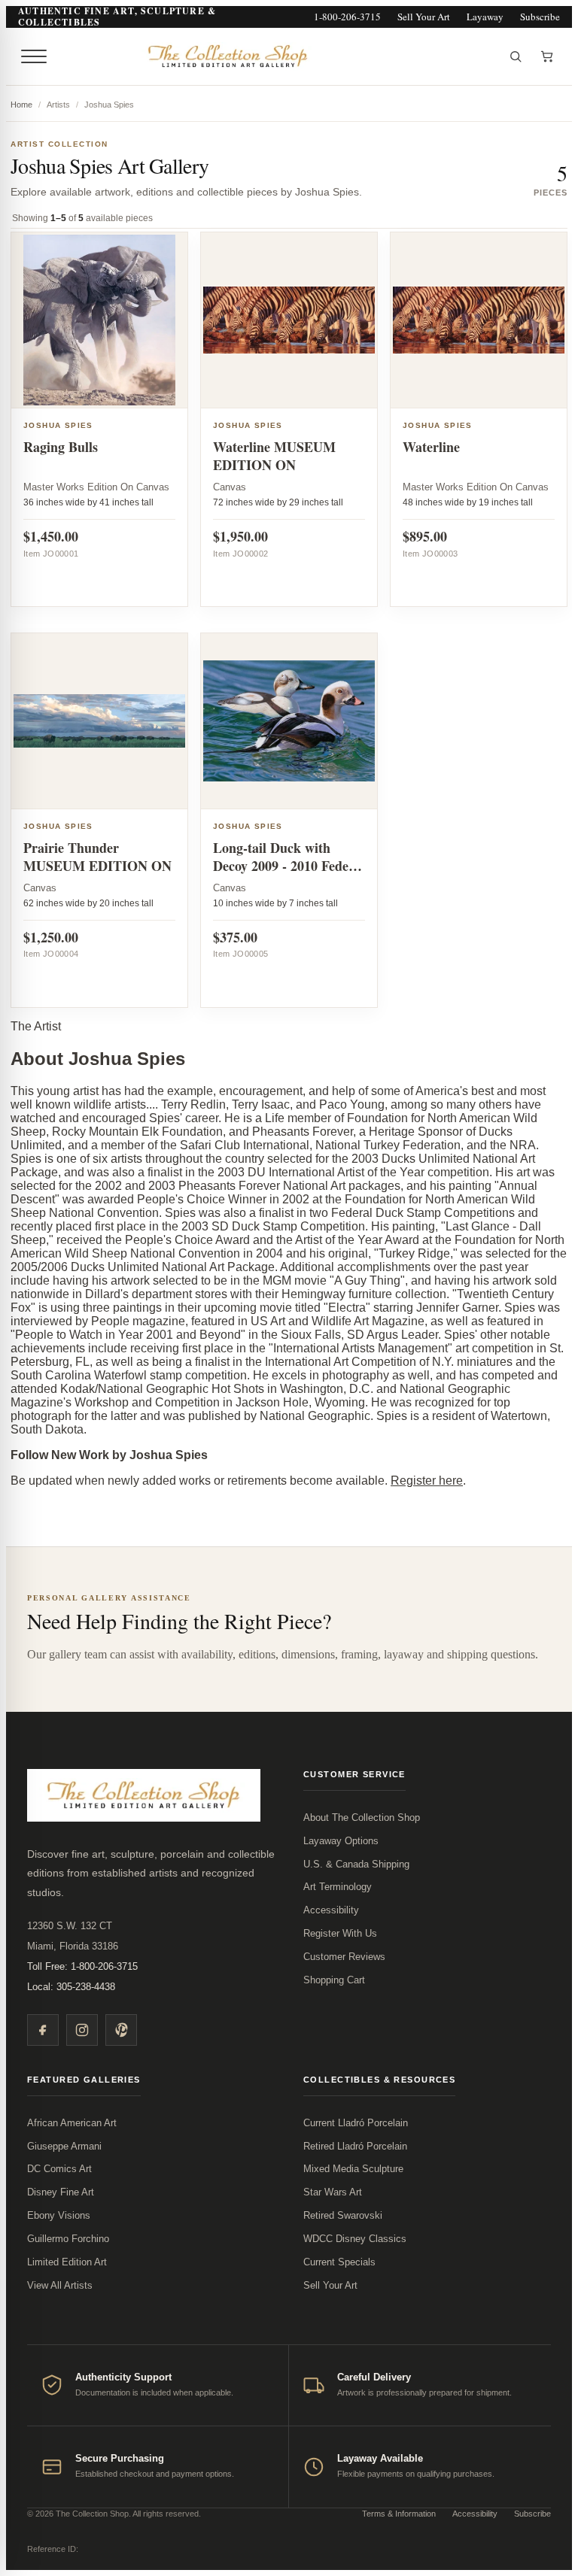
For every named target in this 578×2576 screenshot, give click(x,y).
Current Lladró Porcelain (356, 2123)
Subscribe (540, 17)
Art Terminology (338, 1887)
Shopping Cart (334, 1980)
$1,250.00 (51, 937)
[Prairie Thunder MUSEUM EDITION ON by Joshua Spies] (99, 721)
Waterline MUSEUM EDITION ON (274, 456)
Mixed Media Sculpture (353, 2169)
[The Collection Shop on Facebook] (43, 2030)
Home (21, 105)
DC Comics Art (59, 2169)
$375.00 (235, 937)
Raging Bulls (61, 447)
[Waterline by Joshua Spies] (479, 320)
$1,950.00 (240, 536)
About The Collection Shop (362, 1817)
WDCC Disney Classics (355, 2239)
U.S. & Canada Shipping (356, 1864)
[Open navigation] (34, 56)
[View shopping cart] (547, 56)
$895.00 (425, 536)
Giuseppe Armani (64, 2146)
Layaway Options (341, 1841)
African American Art (72, 2123)
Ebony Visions (59, 2215)
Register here (427, 1481)
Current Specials (339, 2262)
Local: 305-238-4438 (71, 1987)
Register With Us (340, 1933)
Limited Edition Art (67, 2262)
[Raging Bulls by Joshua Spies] (99, 320)
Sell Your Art (424, 17)
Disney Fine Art (61, 2192)
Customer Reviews (344, 1957)
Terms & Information (399, 2514)
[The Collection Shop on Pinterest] (121, 2030)
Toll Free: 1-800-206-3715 (82, 1966)
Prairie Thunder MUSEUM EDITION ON (97, 857)
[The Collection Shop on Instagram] (82, 2030)
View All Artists (60, 2285)
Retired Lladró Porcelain (355, 2146)
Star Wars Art (333, 2192)
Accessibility (331, 1910)
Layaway (485, 17)
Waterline (431, 447)
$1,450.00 (51, 536)
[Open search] (516, 56)
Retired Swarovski (343, 2215)
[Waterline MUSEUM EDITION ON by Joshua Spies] (289, 320)
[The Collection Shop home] (276, 56)
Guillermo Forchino (68, 2239)
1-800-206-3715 (347, 17)
